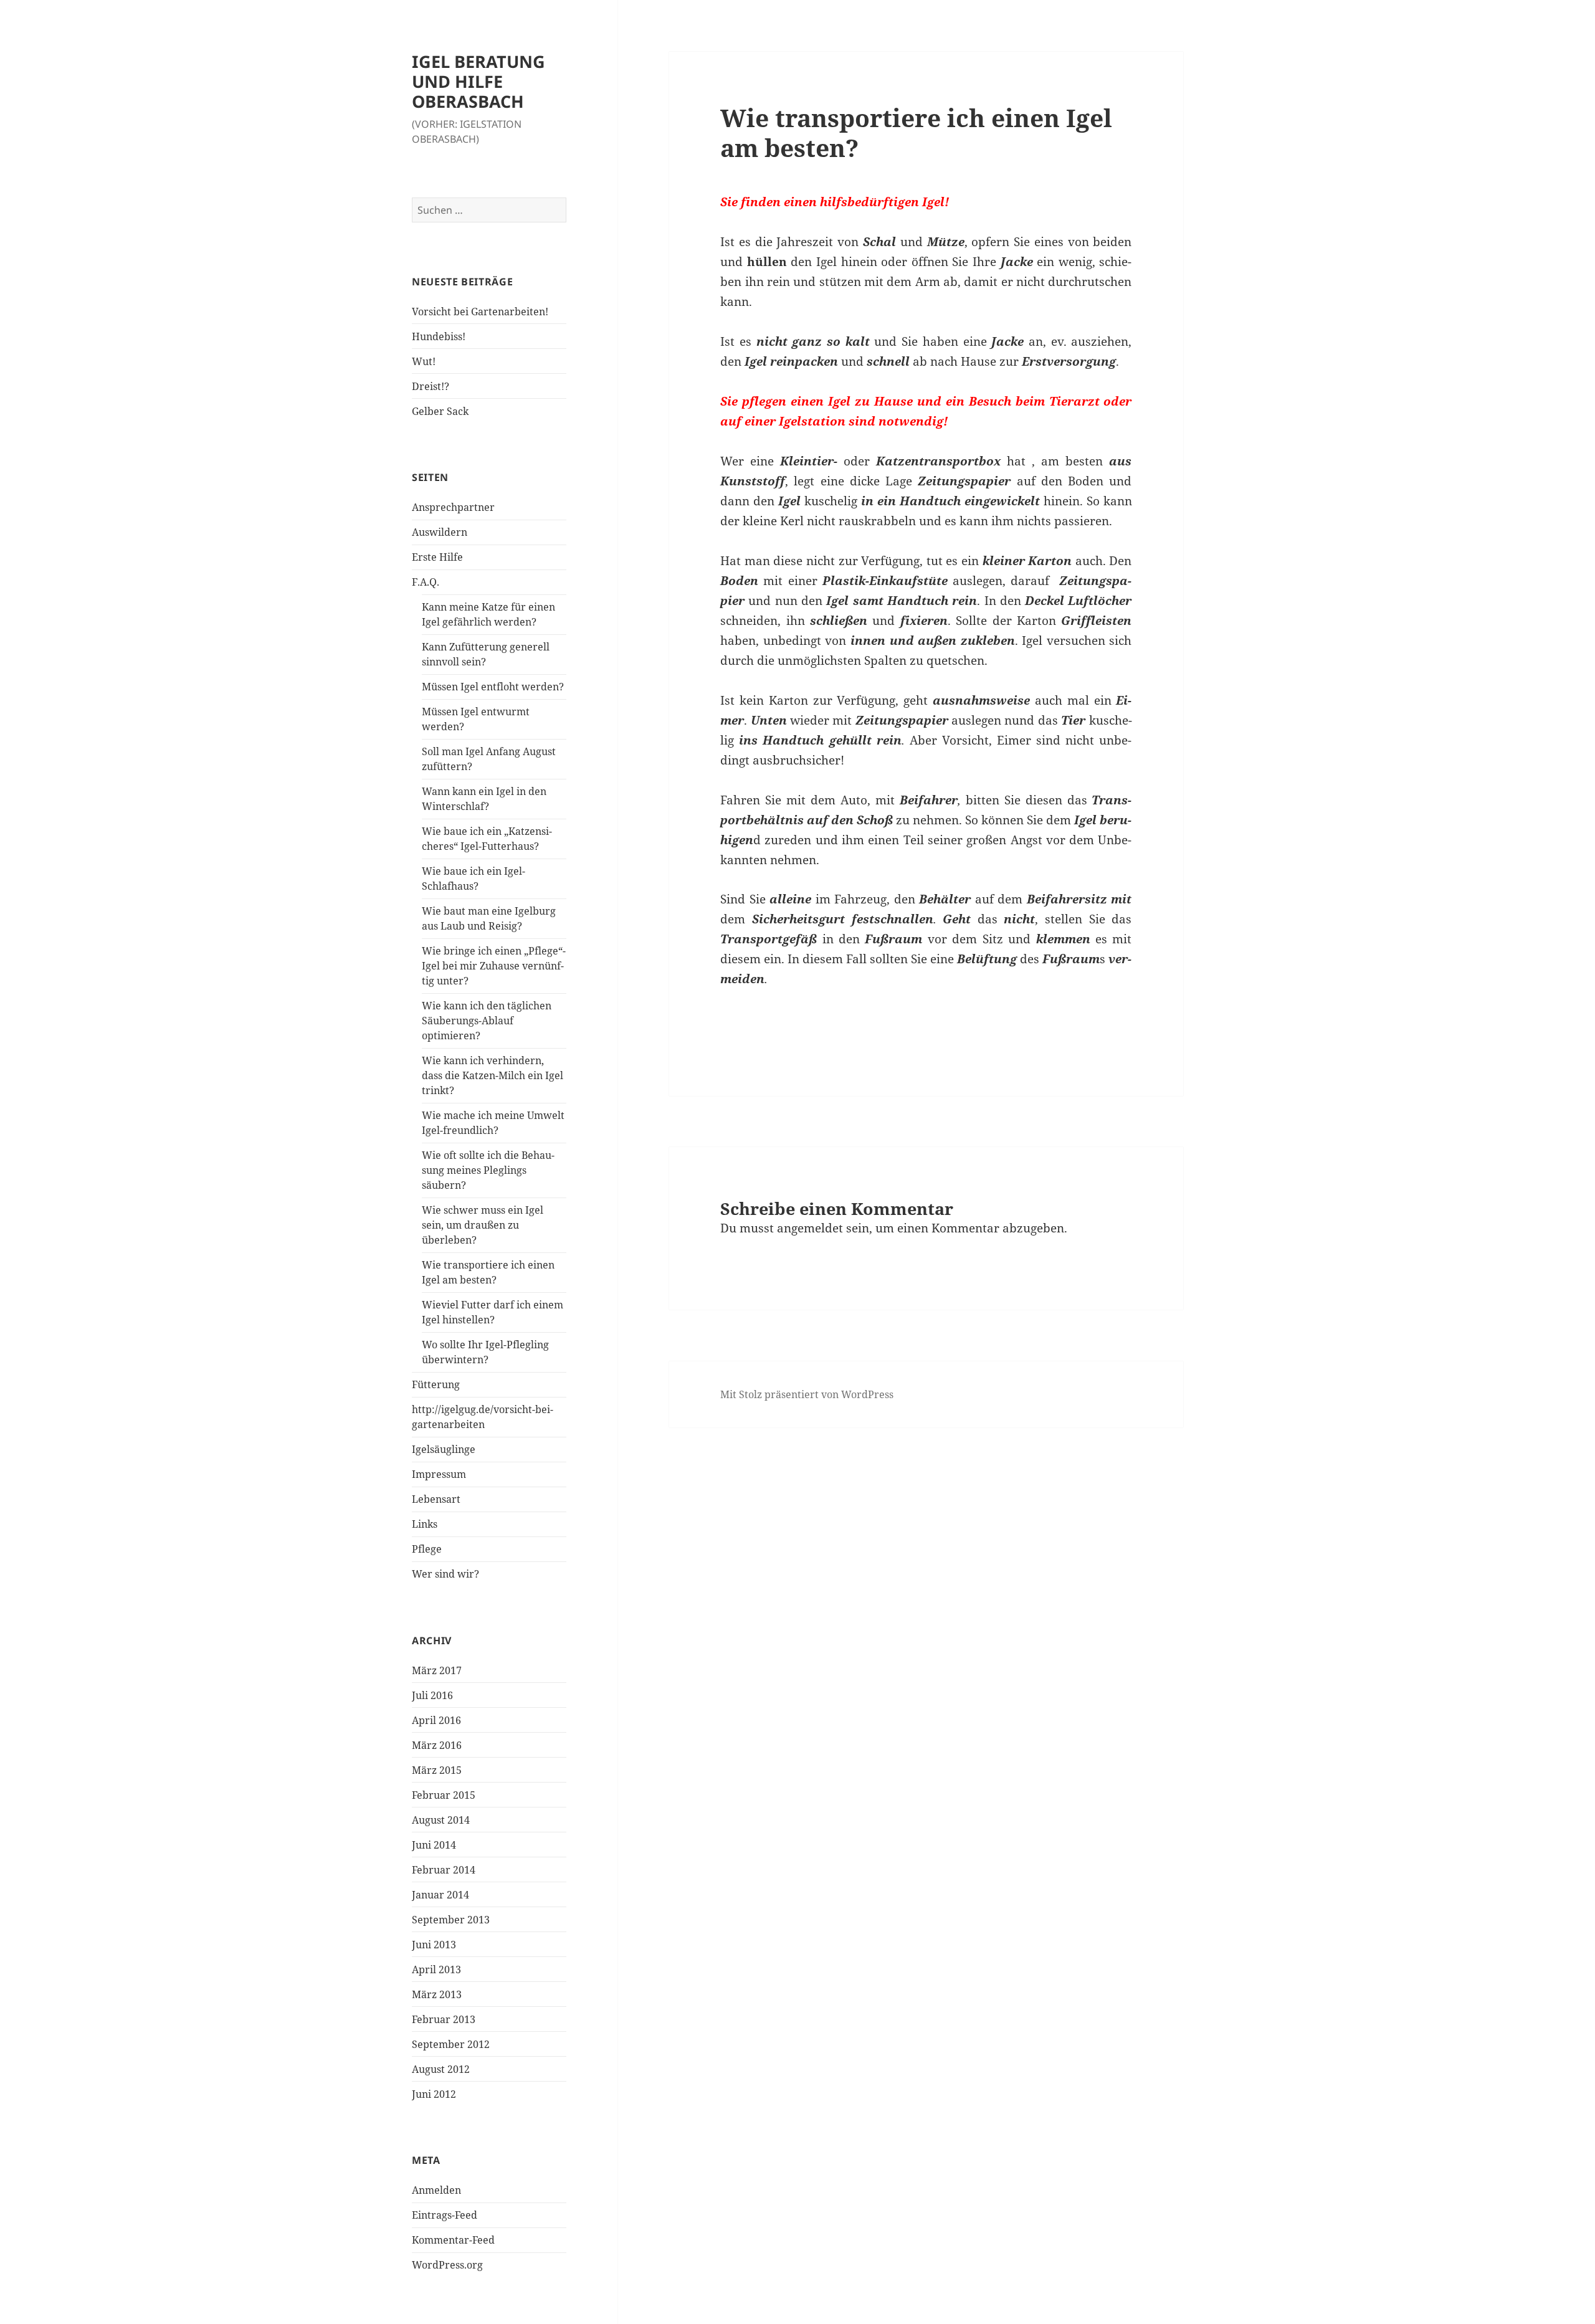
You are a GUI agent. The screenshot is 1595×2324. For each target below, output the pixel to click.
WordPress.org (447, 2265)
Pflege (427, 1549)
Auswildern (440, 532)
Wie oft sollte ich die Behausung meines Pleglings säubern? (488, 1170)
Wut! (424, 361)
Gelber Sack (440, 411)
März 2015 (437, 1770)
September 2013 (451, 1920)
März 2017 (437, 1670)
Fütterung (436, 1384)
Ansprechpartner (453, 507)
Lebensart (436, 1499)
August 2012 (441, 2069)
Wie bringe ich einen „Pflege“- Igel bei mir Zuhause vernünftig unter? (494, 966)
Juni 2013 (434, 1945)
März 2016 (437, 1745)
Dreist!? (431, 386)
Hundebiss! (439, 336)
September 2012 (451, 2044)
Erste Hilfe (437, 557)
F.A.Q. (426, 582)
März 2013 (437, 1994)
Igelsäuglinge (444, 1449)
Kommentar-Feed (453, 2240)
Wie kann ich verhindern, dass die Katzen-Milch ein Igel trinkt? (493, 1075)
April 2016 (436, 1720)
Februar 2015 (444, 1795)
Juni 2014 (434, 1845)
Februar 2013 (444, 2019)
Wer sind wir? (445, 1574)
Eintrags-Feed (445, 2215)
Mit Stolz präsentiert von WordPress (807, 1394)
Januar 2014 (440, 1895)
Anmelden (436, 2190)
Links (425, 1524)
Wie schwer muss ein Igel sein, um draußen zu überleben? (483, 1225)
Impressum (439, 1474)
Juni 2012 (434, 2094)
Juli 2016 (432, 1695)
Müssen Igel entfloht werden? (493, 687)
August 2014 (441, 1820)
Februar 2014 (444, 1870)
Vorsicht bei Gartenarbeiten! (480, 312)
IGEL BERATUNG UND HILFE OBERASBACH (478, 81)
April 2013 (436, 1969)
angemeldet (810, 1228)
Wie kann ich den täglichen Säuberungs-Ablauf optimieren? (487, 1021)
